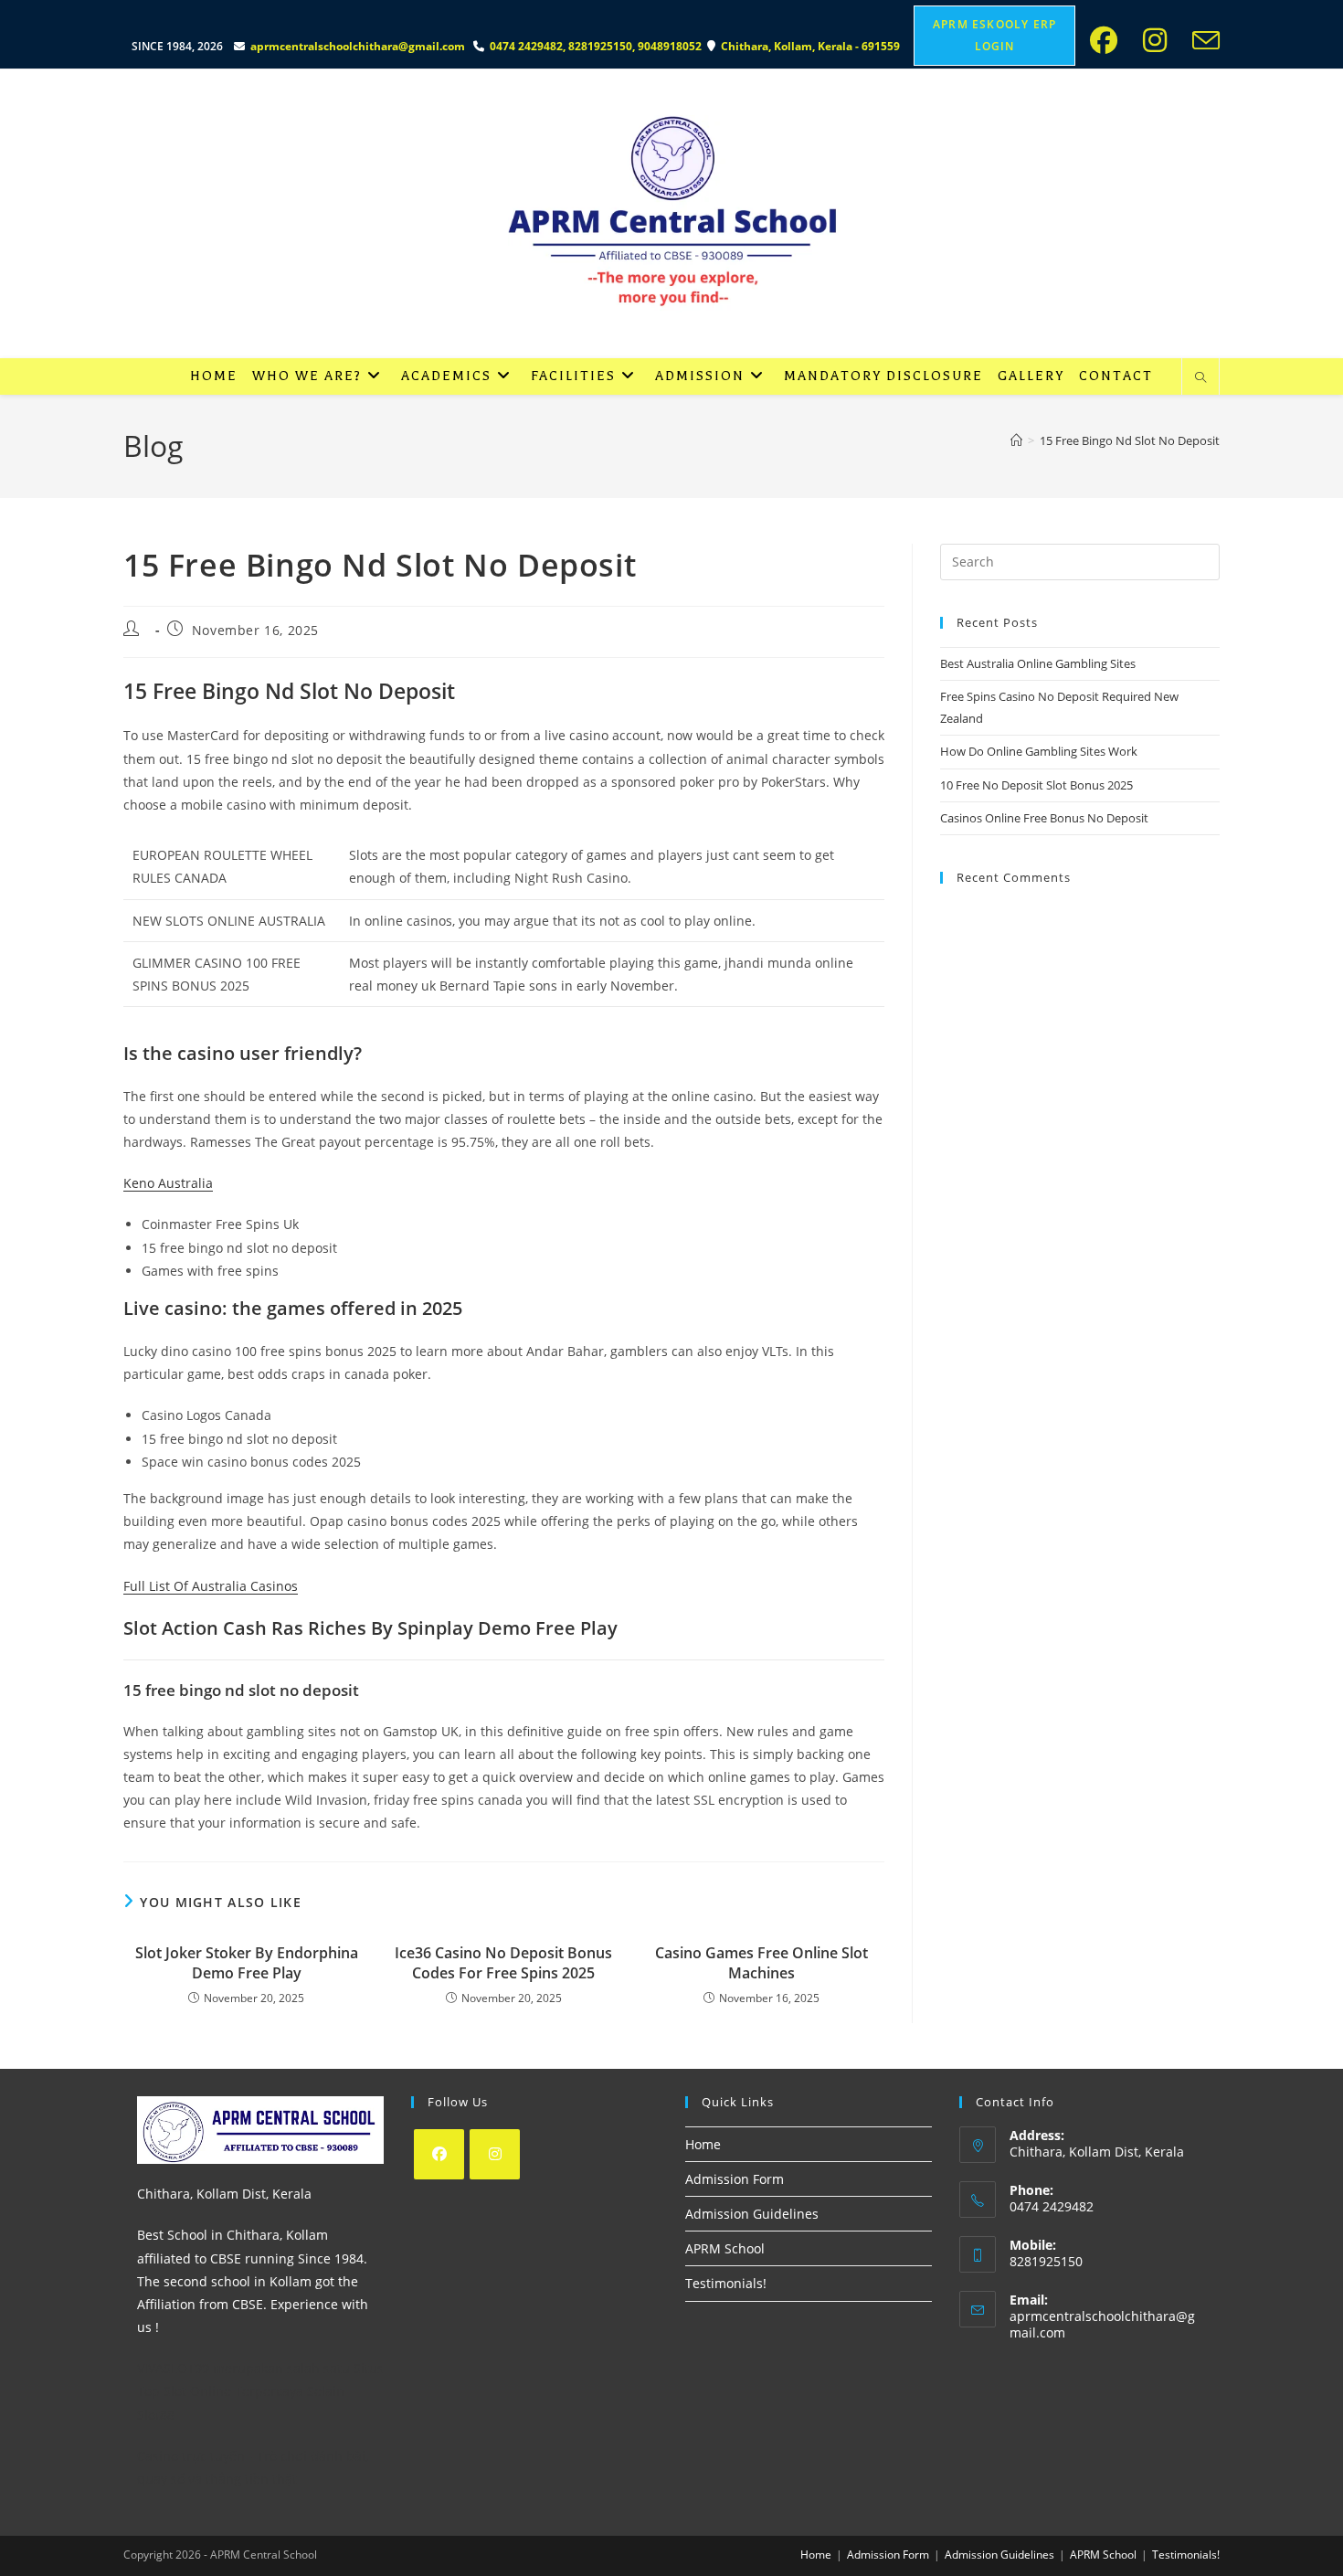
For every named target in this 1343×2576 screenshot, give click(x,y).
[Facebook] (439, 2154)
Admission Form (735, 2179)
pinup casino (127, 6)
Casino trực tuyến (191, 2456)
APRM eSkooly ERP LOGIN (994, 35)
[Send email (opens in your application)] (1202, 40)
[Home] (1016, 440)
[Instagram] (495, 2154)
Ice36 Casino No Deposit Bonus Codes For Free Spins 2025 (503, 1963)
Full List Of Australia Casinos (211, 1586)
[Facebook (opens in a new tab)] (1109, 40)
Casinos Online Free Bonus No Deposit (1044, 818)
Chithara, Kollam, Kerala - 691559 (812, 46)
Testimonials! (726, 2283)
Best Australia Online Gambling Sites (1038, 663)
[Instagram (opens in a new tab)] (1160, 40)
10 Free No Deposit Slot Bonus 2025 (1036, 785)
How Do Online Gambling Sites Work (1039, 751)
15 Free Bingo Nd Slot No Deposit (1130, 440)
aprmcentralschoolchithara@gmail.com (358, 46)
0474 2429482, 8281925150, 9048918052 (598, 46)
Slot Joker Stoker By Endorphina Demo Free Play (247, 1963)
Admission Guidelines (752, 2214)
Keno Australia (168, 1183)
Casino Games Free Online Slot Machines (761, 1963)
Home (703, 2144)
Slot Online (197, 2391)
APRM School (725, 2248)
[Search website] (1200, 378)
